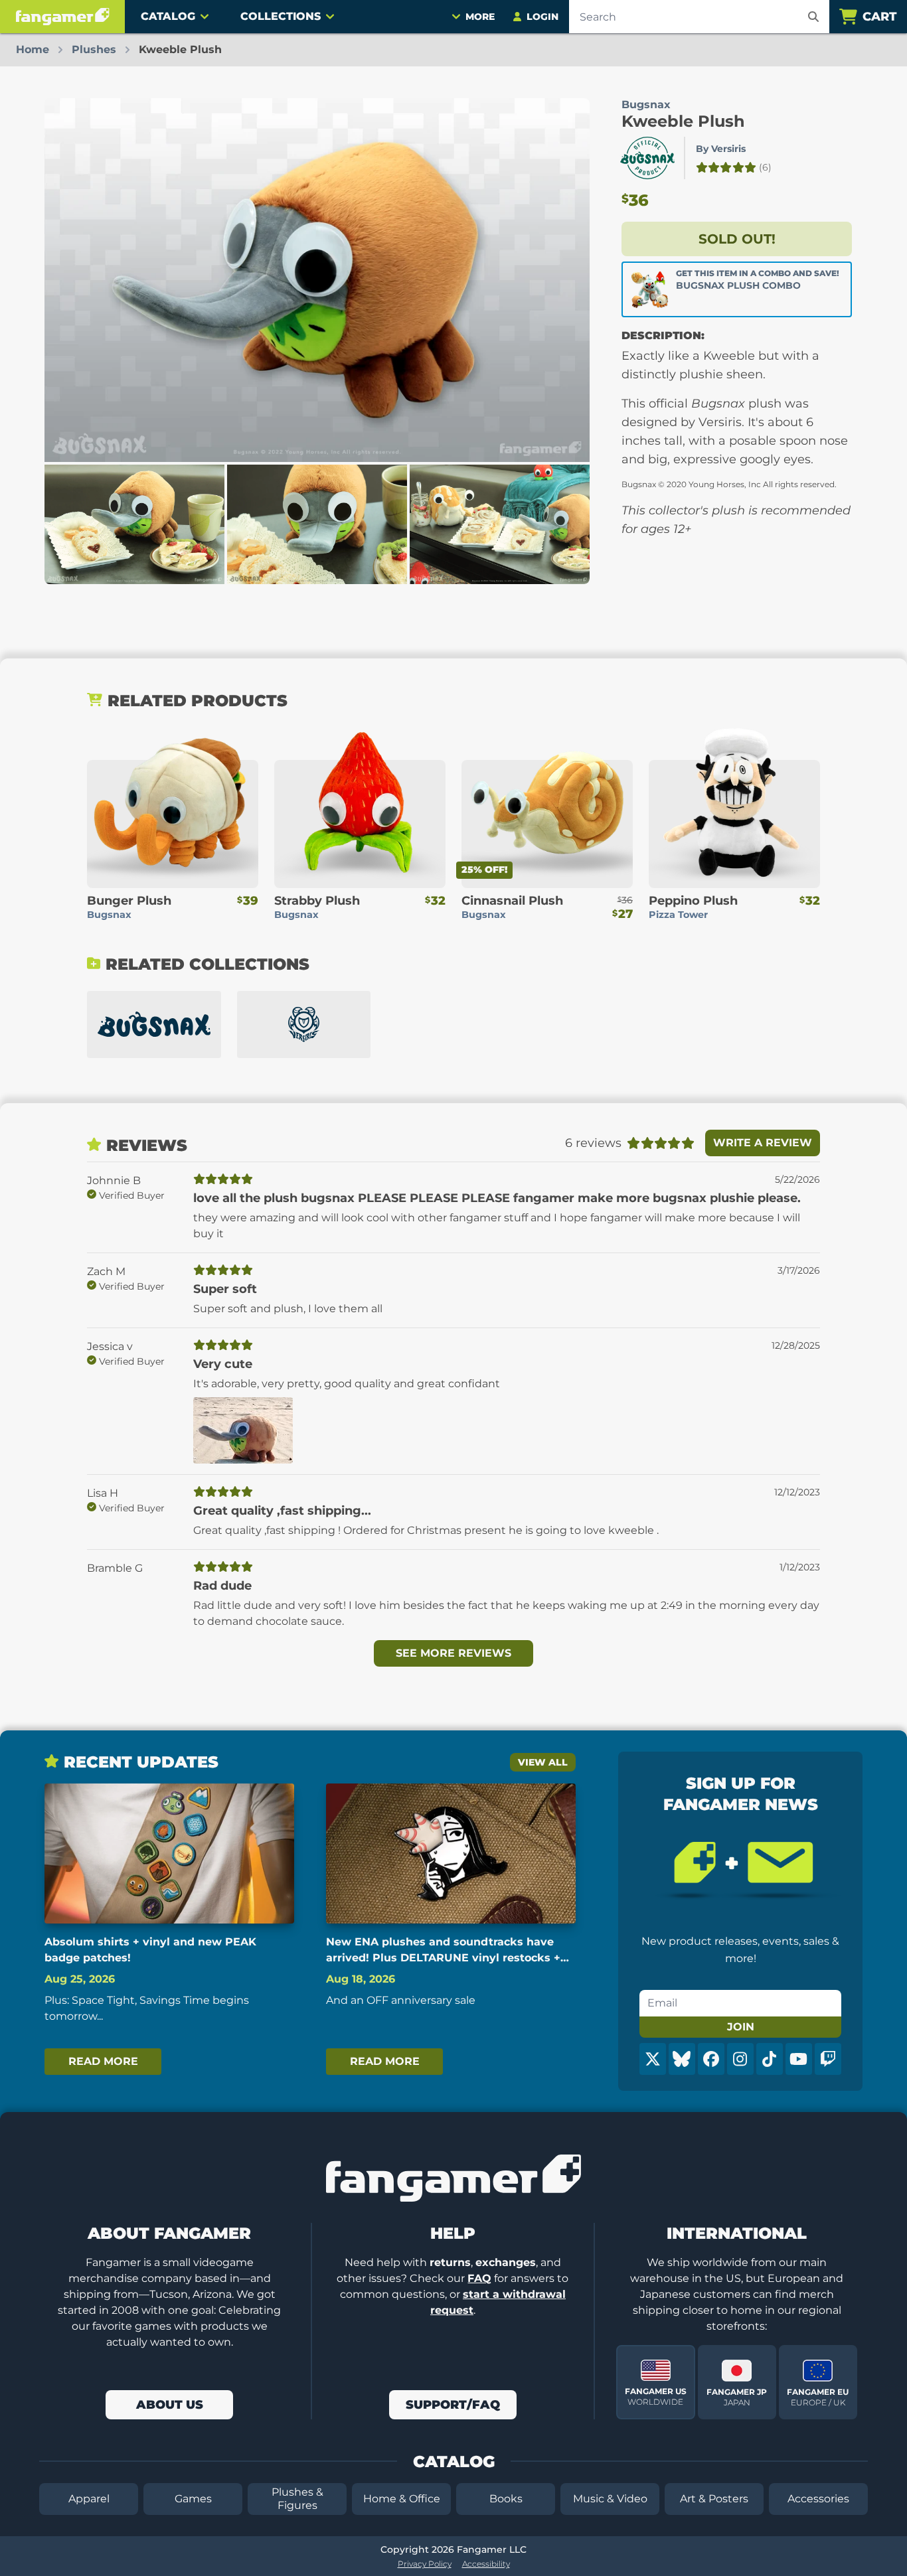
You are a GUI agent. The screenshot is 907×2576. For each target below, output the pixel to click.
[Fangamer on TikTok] (770, 2059)
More (480, 17)
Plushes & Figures (297, 2499)
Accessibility (486, 2564)
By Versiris (721, 149)
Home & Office (402, 2499)
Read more (103, 2061)
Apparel (89, 2499)
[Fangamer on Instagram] (740, 2059)
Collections (281, 16)
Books (506, 2499)
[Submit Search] (813, 17)
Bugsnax (646, 105)
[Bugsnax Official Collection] (154, 1024)
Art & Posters (714, 2499)
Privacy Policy (425, 2564)
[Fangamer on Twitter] (653, 2059)
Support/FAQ (453, 2405)
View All (543, 1762)
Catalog (168, 16)
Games (193, 2499)
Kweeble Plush (683, 121)
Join (741, 2027)
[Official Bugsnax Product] (647, 158)
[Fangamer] (62, 17)
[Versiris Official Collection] (304, 1024)
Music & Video (610, 2499)
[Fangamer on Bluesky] (682, 2059)
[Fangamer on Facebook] (711, 2059)
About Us (170, 2405)
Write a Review (763, 1143)
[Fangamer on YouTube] (799, 2059)
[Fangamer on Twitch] (828, 2059)
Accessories (818, 2499)
